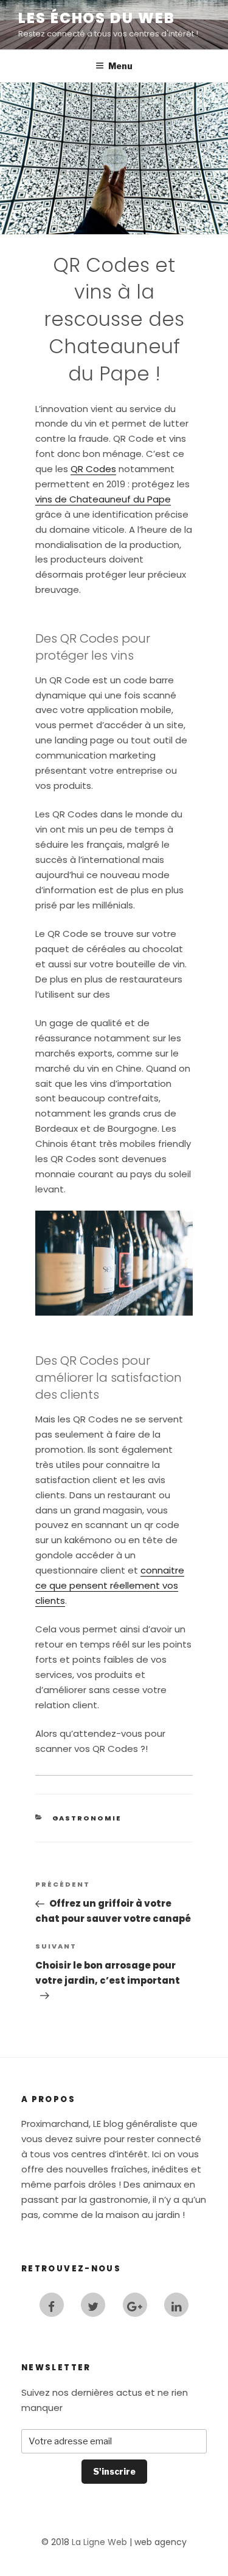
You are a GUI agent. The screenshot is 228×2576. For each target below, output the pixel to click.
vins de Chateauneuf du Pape (103, 499)
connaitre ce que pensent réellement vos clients (110, 1585)
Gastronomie (87, 1818)
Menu (120, 66)
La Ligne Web (99, 2542)
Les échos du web (97, 18)
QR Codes (93, 469)
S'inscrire (114, 2471)
